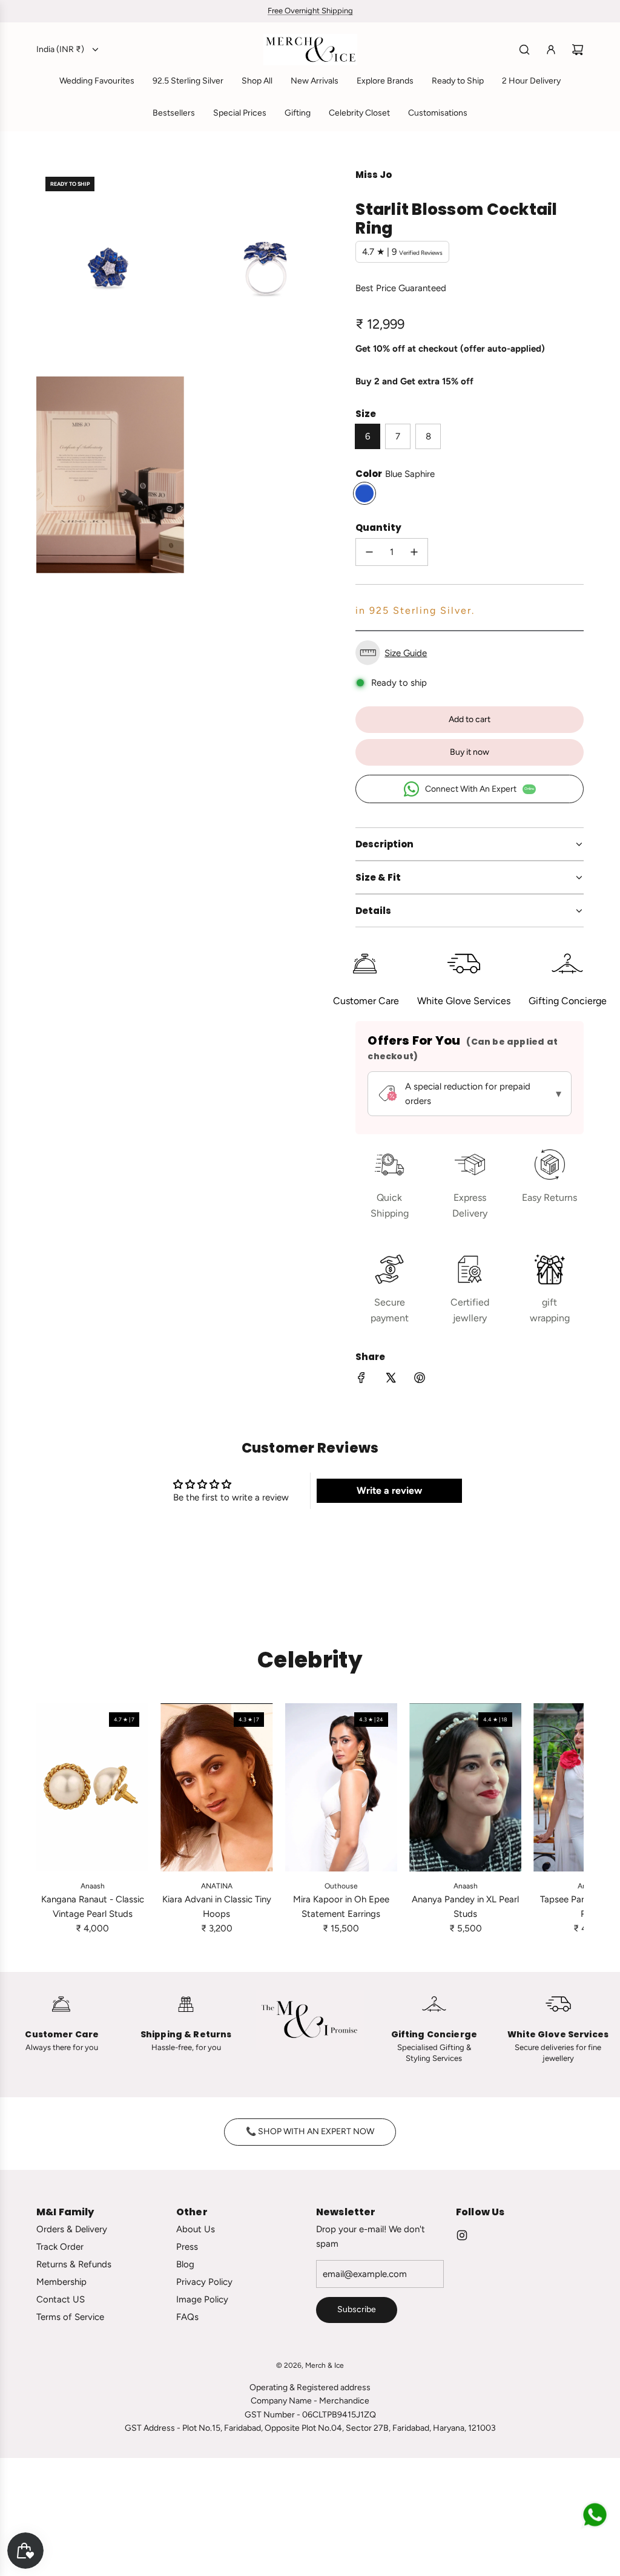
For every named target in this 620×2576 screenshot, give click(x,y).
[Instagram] (462, 2235)
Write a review (389, 1490)
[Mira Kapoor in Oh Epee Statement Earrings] (341, 1787)
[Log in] (551, 50)
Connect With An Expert (480, 789)
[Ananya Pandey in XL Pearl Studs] (465, 1787)
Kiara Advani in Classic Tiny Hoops (217, 1907)
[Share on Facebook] (361, 1380)
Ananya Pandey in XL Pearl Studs (465, 1907)
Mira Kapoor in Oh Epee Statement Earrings (341, 1907)
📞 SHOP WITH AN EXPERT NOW (310, 2131)
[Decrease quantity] (369, 552)
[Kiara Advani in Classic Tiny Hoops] (216, 1787)
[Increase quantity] (414, 552)
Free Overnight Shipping (310, 11)
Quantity (378, 527)
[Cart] (578, 50)
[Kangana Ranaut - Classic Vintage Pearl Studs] (92, 1787)
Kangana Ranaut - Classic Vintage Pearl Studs (93, 1907)
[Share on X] (391, 1380)
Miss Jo (374, 175)
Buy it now (470, 752)
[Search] (524, 50)
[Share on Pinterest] (420, 1380)
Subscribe (357, 2309)
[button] (470, 653)
